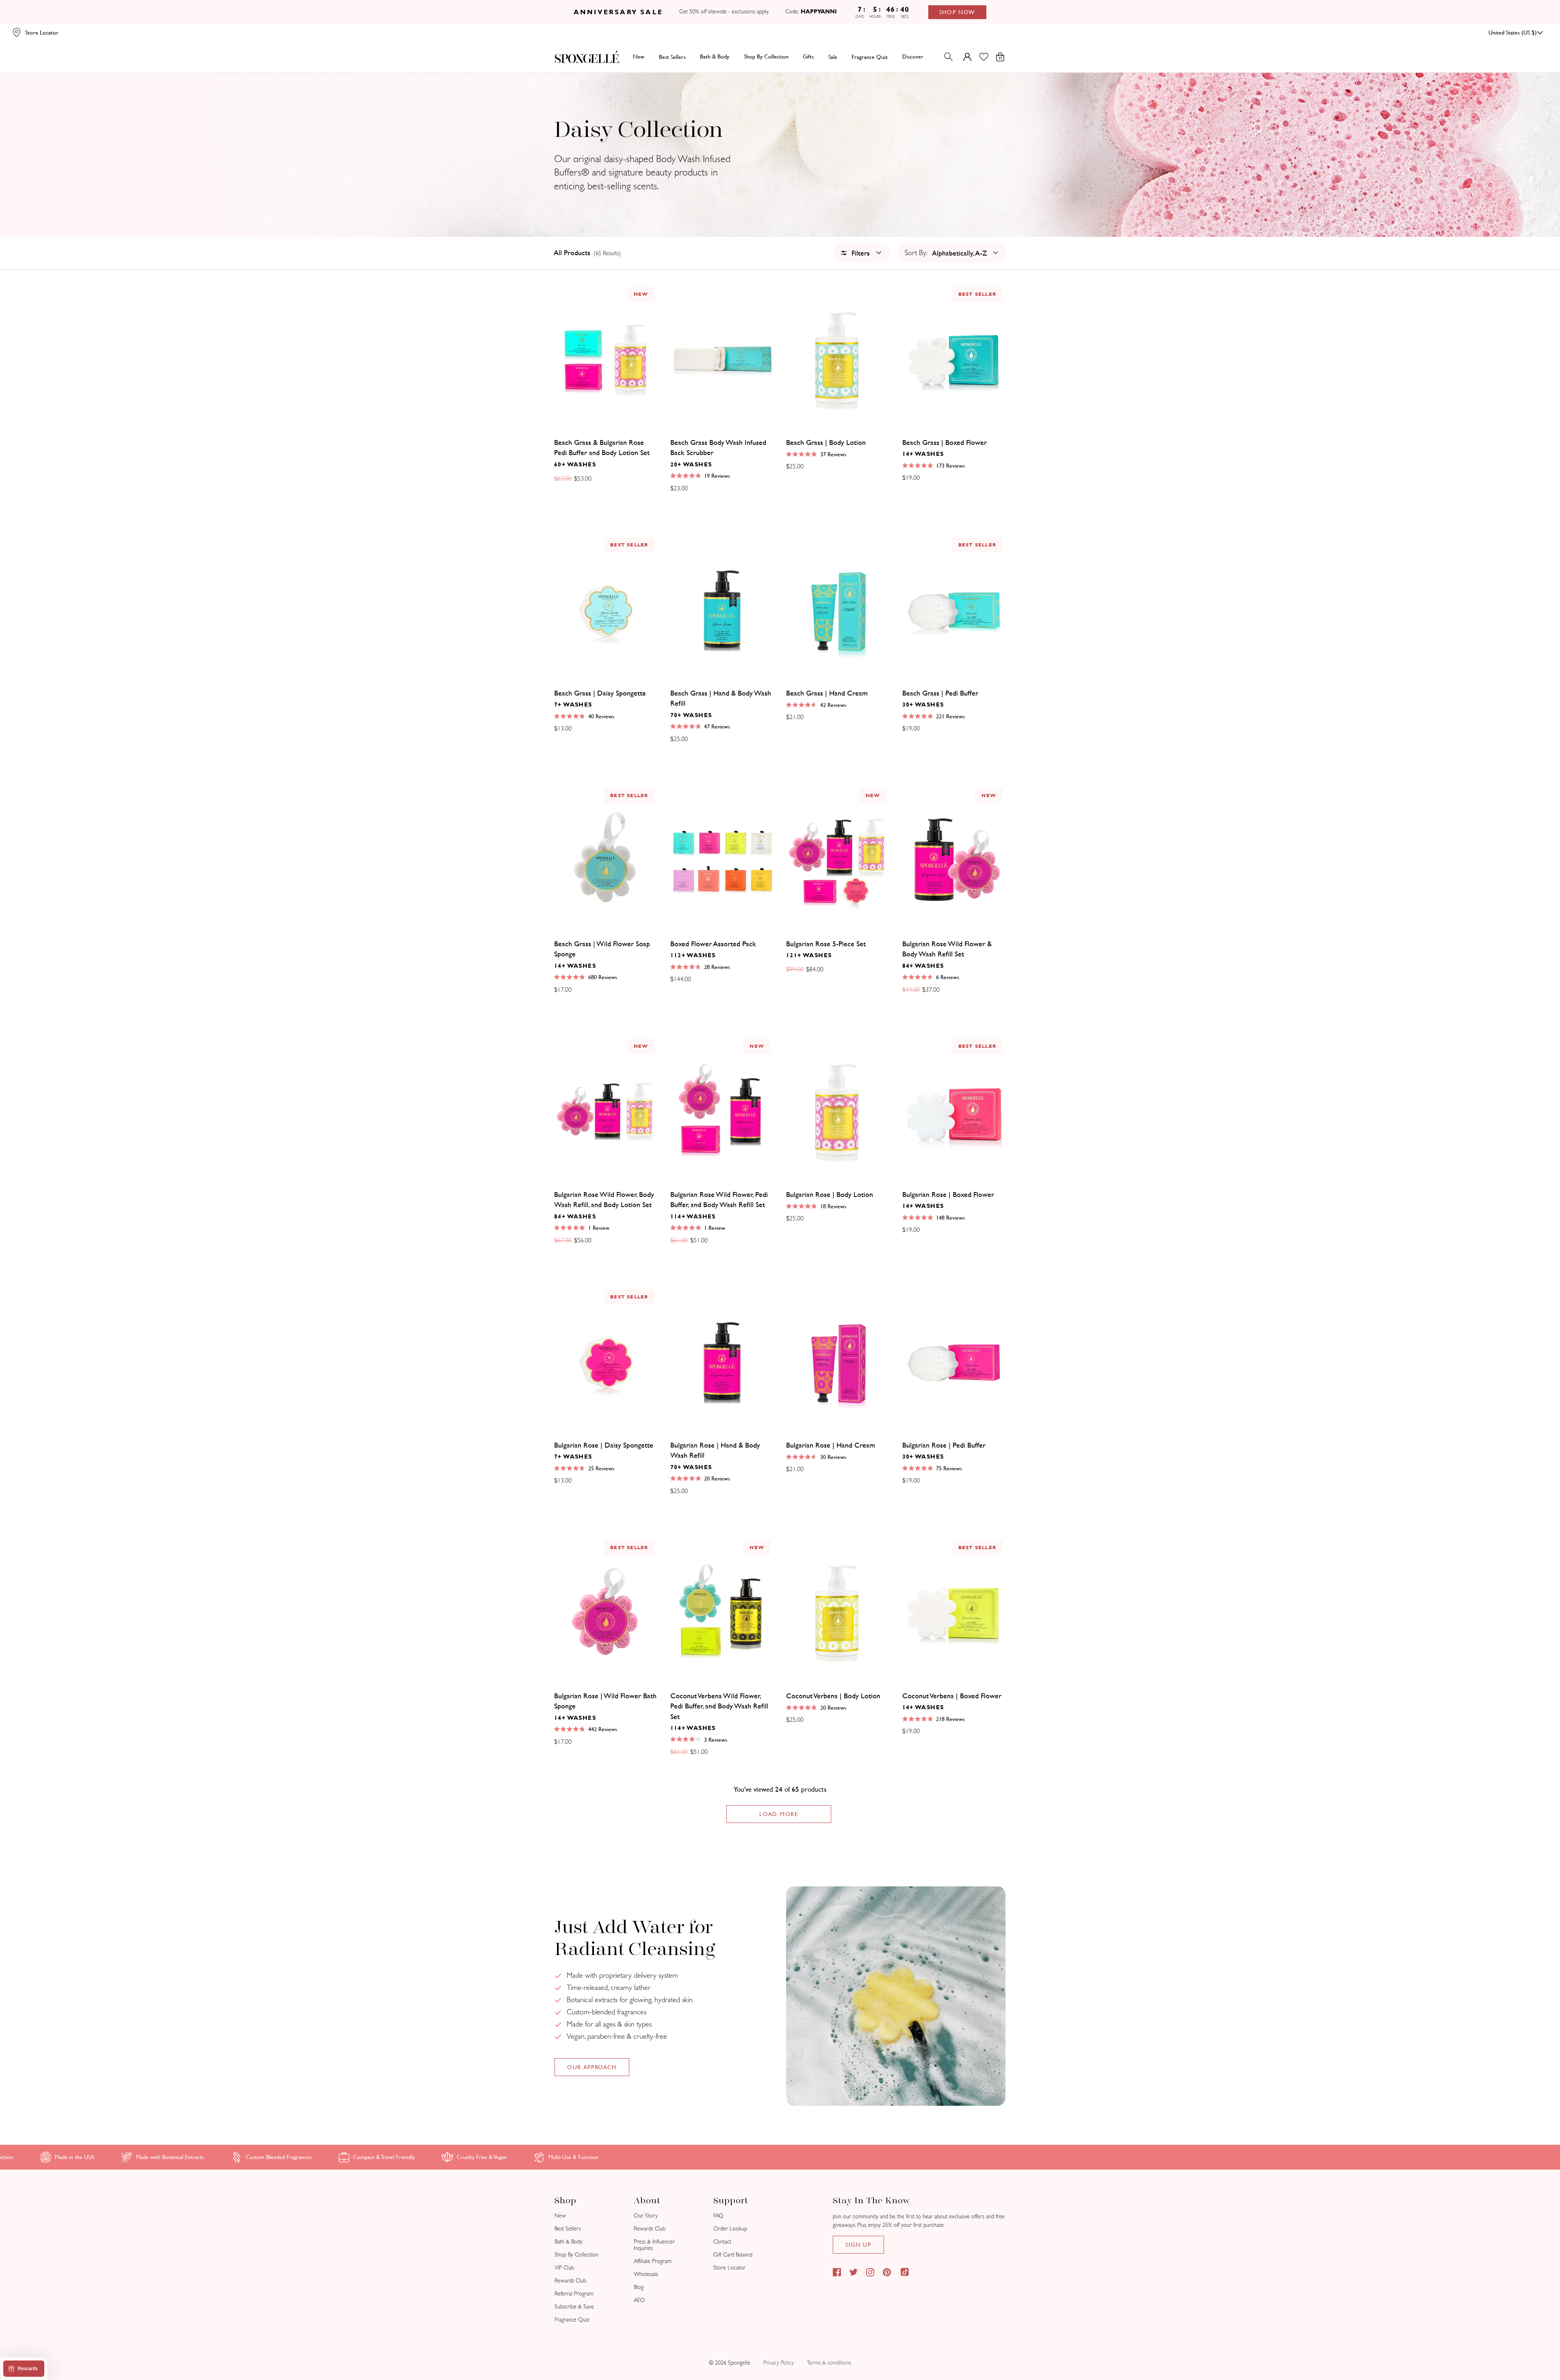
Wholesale (646, 2274)
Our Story (646, 2216)
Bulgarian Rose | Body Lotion (830, 1194)
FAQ (718, 2216)
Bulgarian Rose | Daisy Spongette (604, 1445)
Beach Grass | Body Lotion (826, 442)
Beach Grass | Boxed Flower (945, 442)
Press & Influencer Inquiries (654, 2245)
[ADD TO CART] (722, 359)
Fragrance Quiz (572, 2320)
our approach (592, 2067)
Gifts (808, 56)
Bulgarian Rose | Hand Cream (831, 1445)
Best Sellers (568, 2229)
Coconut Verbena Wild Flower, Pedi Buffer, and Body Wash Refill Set (719, 1706)
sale (833, 56)
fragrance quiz (870, 56)
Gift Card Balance (733, 2255)
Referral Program (574, 2294)
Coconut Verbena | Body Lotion (833, 1696)
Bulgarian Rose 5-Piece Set (826, 944)
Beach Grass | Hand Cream (827, 693)
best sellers (672, 56)
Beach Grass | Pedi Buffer (940, 693)
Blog (639, 2287)
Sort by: (916, 253)
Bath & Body (715, 56)
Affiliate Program (653, 2261)
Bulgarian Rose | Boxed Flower (948, 1194)
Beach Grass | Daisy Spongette (600, 693)
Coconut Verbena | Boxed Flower (952, 1696)
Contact (722, 2242)
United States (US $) (1513, 33)
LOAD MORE (779, 1814)
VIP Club (564, 2268)
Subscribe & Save (574, 2307)
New (639, 56)
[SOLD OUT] (838, 359)
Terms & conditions (829, 2363)
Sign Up (858, 2245)
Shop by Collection (766, 56)
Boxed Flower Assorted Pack (713, 944)
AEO (639, 2300)
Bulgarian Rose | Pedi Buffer (944, 1445)
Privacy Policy (779, 2363)
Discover (913, 56)
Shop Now (957, 12)
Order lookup (730, 2229)
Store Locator (729, 2268)
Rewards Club (570, 2281)
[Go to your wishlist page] (989, 57)
